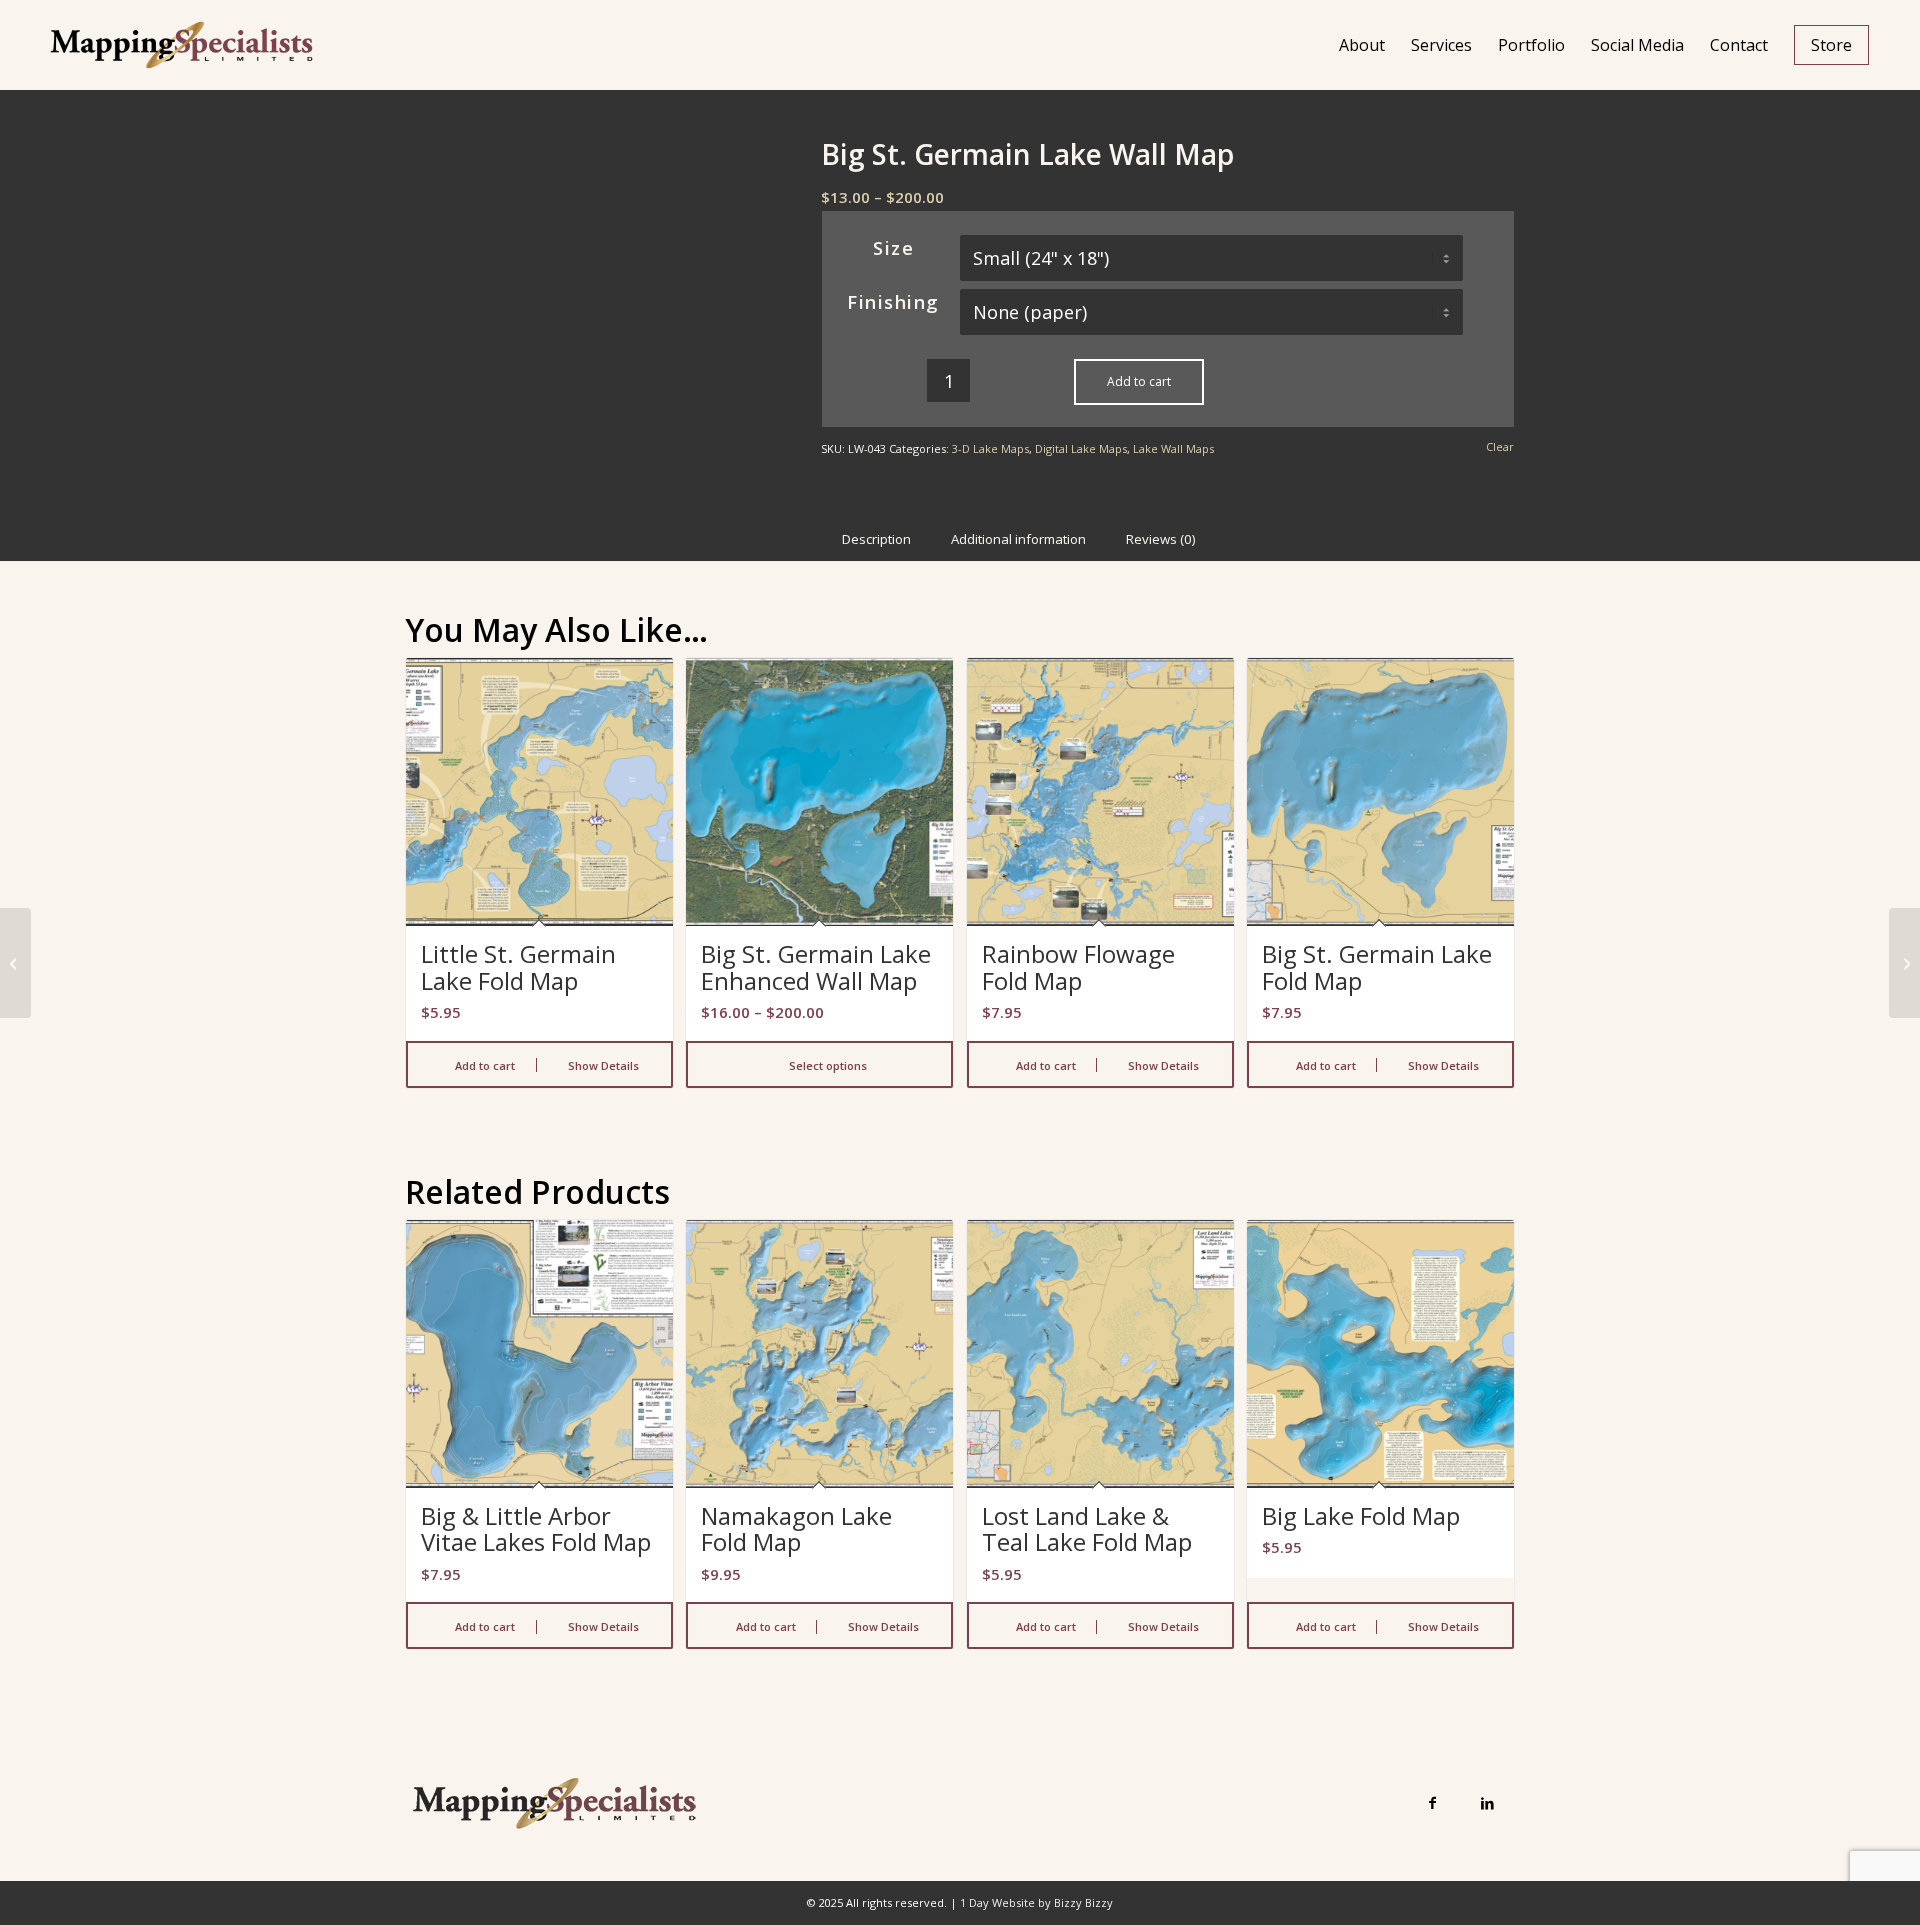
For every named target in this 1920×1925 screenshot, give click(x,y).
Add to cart (1139, 381)
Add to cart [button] (483, 1065)
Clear (1500, 446)
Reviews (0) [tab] (1161, 539)
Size (893, 248)
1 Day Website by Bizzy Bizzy (1036, 1902)
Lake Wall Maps (1173, 448)
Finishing (893, 302)
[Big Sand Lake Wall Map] (15, 963)
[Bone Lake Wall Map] (1904, 963)
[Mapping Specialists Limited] (181, 45)
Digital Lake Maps (1081, 448)
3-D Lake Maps (990, 448)
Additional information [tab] (1018, 539)
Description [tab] (876, 539)
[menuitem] (1362, 45)
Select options (826, 1065)
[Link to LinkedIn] (1487, 1802)
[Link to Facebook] (1432, 1802)
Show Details (602, 1065)
